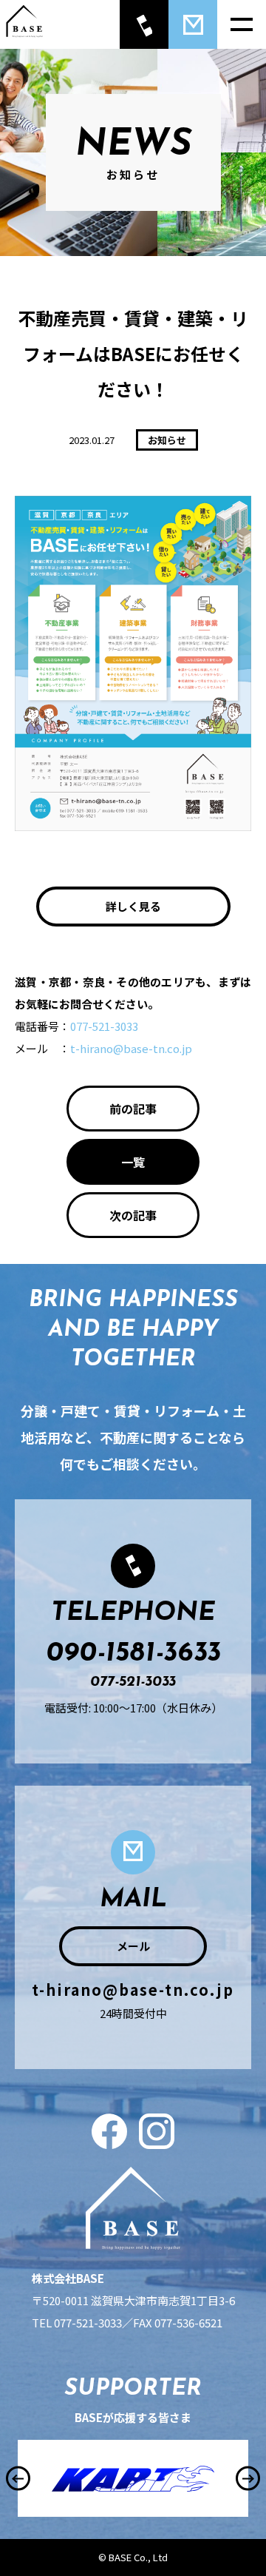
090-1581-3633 (133, 1654)
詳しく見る (133, 906)
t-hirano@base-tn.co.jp (131, 1048)
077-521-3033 (104, 1026)
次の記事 (133, 1215)
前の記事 (133, 1109)
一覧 (133, 1162)
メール (133, 1946)
